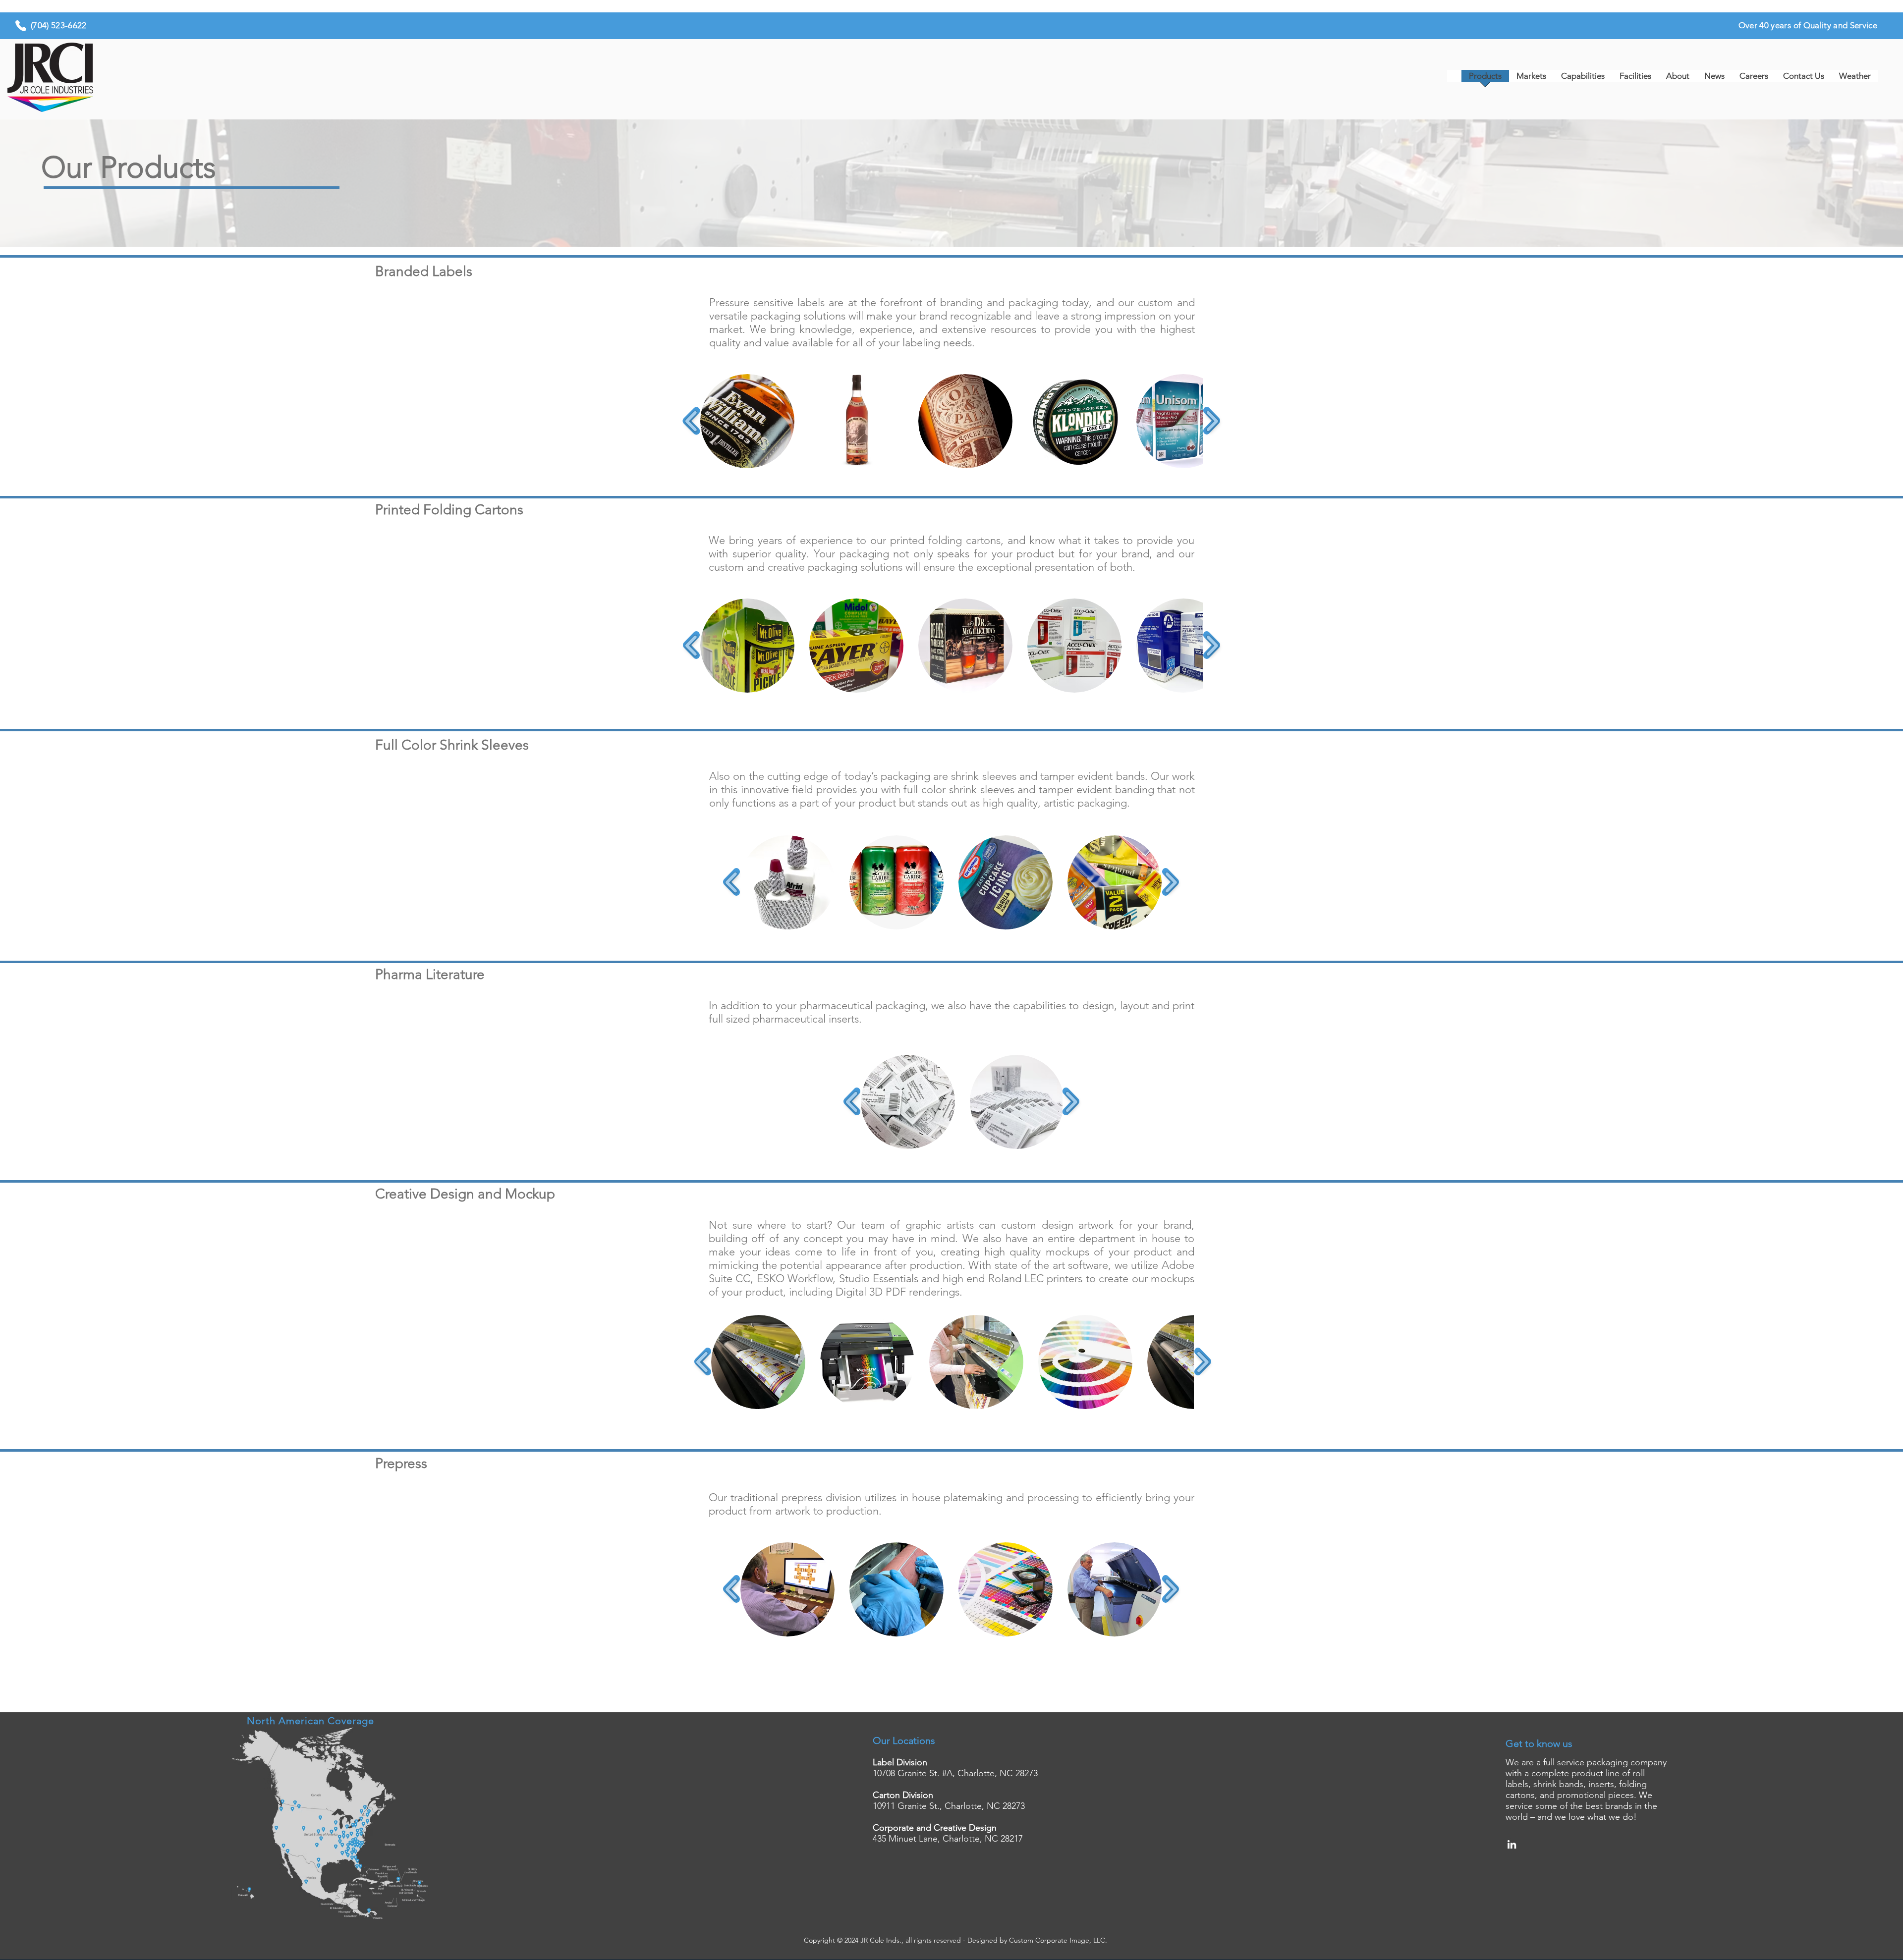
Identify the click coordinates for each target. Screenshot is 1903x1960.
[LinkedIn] (1512, 1844)
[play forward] (1212, 421)
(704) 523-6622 (59, 25)
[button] (747, 421)
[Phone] (21, 26)
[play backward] (692, 421)
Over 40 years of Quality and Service (1808, 25)
